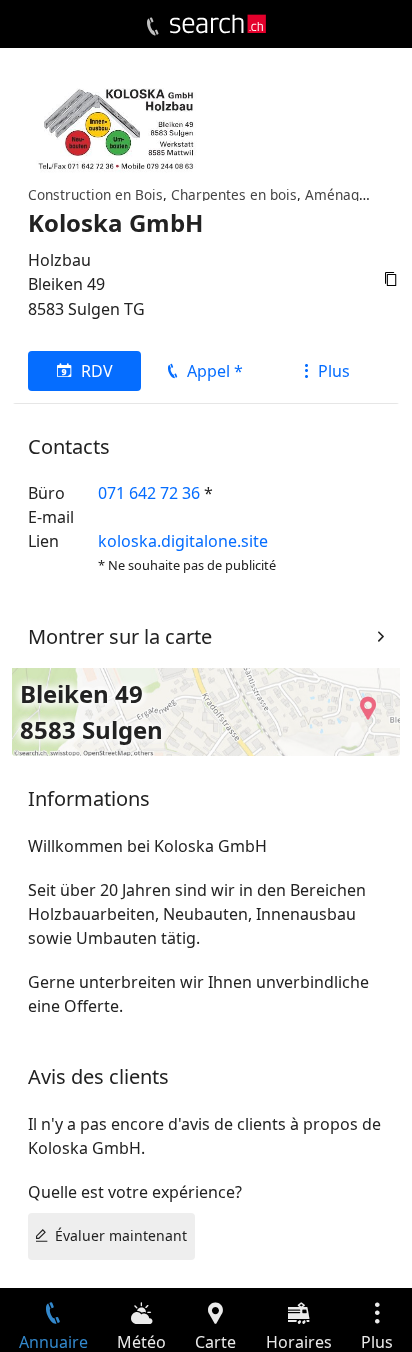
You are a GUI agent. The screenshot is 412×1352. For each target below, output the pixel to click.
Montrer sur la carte (120, 636)
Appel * (215, 371)
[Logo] (218, 24)
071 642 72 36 (149, 493)
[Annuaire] (152, 27)
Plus (334, 371)
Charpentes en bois (234, 194)
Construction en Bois (95, 194)
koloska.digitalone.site (183, 541)
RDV (97, 371)
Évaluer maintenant (121, 1235)
